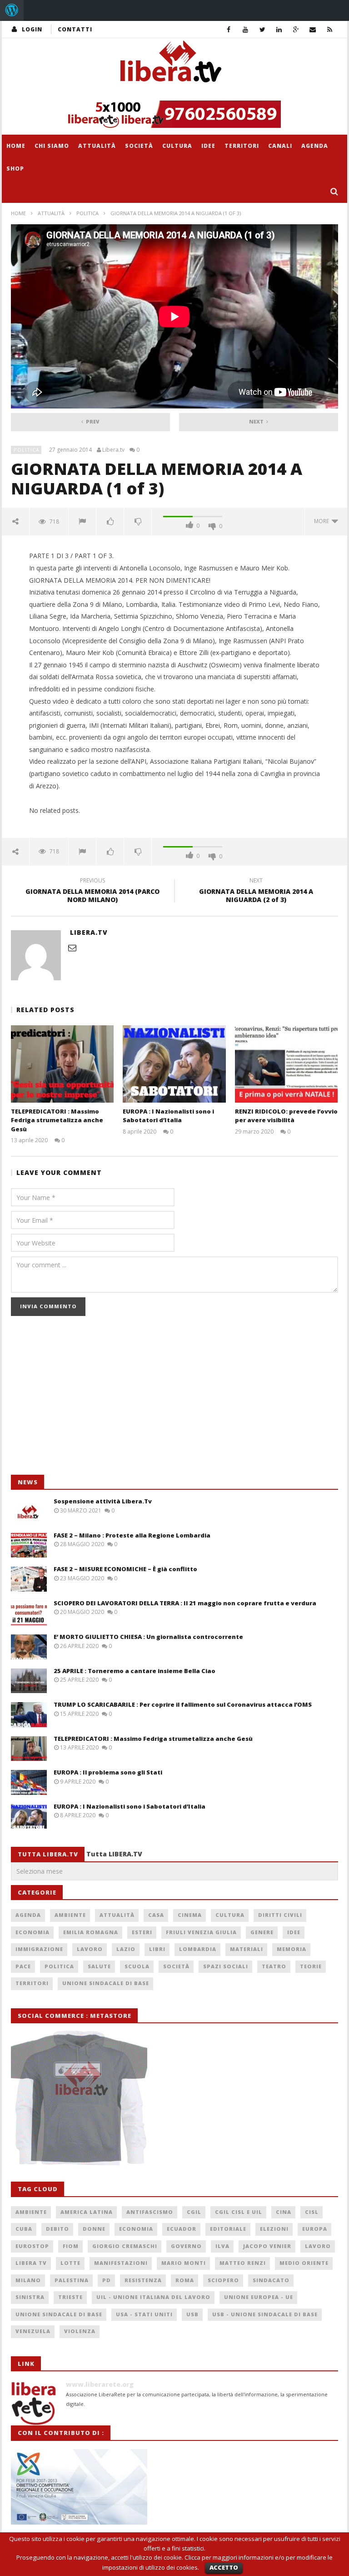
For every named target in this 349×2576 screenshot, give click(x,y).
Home (16, 146)
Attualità (97, 146)
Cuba (24, 2229)
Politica (87, 213)
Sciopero (223, 2280)
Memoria (292, 1949)
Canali (280, 146)
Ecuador (182, 2229)
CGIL (194, 2212)
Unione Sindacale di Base (106, 1983)
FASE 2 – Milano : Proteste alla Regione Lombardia (132, 1535)
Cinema (190, 1915)
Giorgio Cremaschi (125, 2246)
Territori (242, 146)
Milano (28, 2280)
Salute (99, 1966)
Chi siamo (52, 146)
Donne (94, 2229)
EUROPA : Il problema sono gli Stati (108, 1772)
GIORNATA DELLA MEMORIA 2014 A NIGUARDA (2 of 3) (256, 892)
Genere (262, 1932)
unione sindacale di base (59, 2314)
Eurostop (32, 2246)
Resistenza (143, 2280)
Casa (156, 1915)
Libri (157, 1949)
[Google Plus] (296, 29)
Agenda (315, 146)
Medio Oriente (304, 2263)
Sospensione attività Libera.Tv (103, 1501)
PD (107, 2280)
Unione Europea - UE (259, 2297)
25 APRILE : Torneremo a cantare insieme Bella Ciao (135, 1671)
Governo (186, 2246)
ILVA (222, 2246)
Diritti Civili (280, 1915)
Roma (185, 2280)
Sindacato (271, 2280)
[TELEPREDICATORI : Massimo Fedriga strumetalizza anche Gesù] (62, 1064)
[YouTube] (246, 29)
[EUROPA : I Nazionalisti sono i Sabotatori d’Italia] (174, 1064)
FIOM (71, 2246)
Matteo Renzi (243, 2263)
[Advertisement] (79, 1400)
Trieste (70, 2297)
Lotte (70, 2263)
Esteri (142, 1932)
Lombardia (198, 1949)
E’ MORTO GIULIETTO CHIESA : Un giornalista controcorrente (148, 1637)
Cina (284, 2212)
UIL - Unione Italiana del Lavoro (153, 2297)
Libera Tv (31, 2263)
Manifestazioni (121, 2263)
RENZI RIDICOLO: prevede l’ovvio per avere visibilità (286, 1116)
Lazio (126, 1949)
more (323, 521)
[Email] (313, 29)
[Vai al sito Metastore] (79, 2097)
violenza (80, 2331)
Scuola (137, 1966)
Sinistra (30, 2297)
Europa (315, 2229)
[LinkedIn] (279, 29)
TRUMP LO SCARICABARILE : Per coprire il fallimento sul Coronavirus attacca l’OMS (183, 1704)
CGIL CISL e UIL (239, 2212)
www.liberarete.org (100, 2384)
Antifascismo (150, 2212)
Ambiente (70, 1915)
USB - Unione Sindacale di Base (265, 2314)
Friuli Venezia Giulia (201, 1932)
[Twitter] (262, 29)
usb (192, 2314)
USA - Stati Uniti (144, 2314)
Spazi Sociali (226, 1966)
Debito (57, 2229)
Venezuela (33, 2331)
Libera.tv (113, 450)
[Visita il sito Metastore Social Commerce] (174, 114)
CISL (312, 2212)
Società (139, 146)
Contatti (75, 29)
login (32, 29)
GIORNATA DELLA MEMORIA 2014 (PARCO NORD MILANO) (92, 892)
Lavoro (90, 1949)
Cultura (177, 146)
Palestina (72, 2280)
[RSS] (330, 29)
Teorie (311, 1966)
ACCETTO (224, 2567)
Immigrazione (39, 1949)
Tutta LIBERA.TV (114, 1854)
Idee (208, 146)
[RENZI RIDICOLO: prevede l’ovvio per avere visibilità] (287, 1064)
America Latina (87, 2212)
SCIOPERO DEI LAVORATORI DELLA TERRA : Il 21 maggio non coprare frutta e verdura (185, 1603)
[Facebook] (229, 29)
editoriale (228, 2229)
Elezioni (274, 2229)
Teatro (274, 1966)
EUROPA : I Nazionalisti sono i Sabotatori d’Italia (168, 1116)
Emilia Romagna (91, 1932)
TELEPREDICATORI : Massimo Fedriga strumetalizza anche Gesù (57, 1120)
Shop (15, 169)
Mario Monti (184, 2263)
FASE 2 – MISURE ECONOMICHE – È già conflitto (125, 1569)
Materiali (247, 1949)
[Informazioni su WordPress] (12, 10)
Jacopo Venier (267, 2246)
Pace (23, 1966)
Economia (32, 1932)
